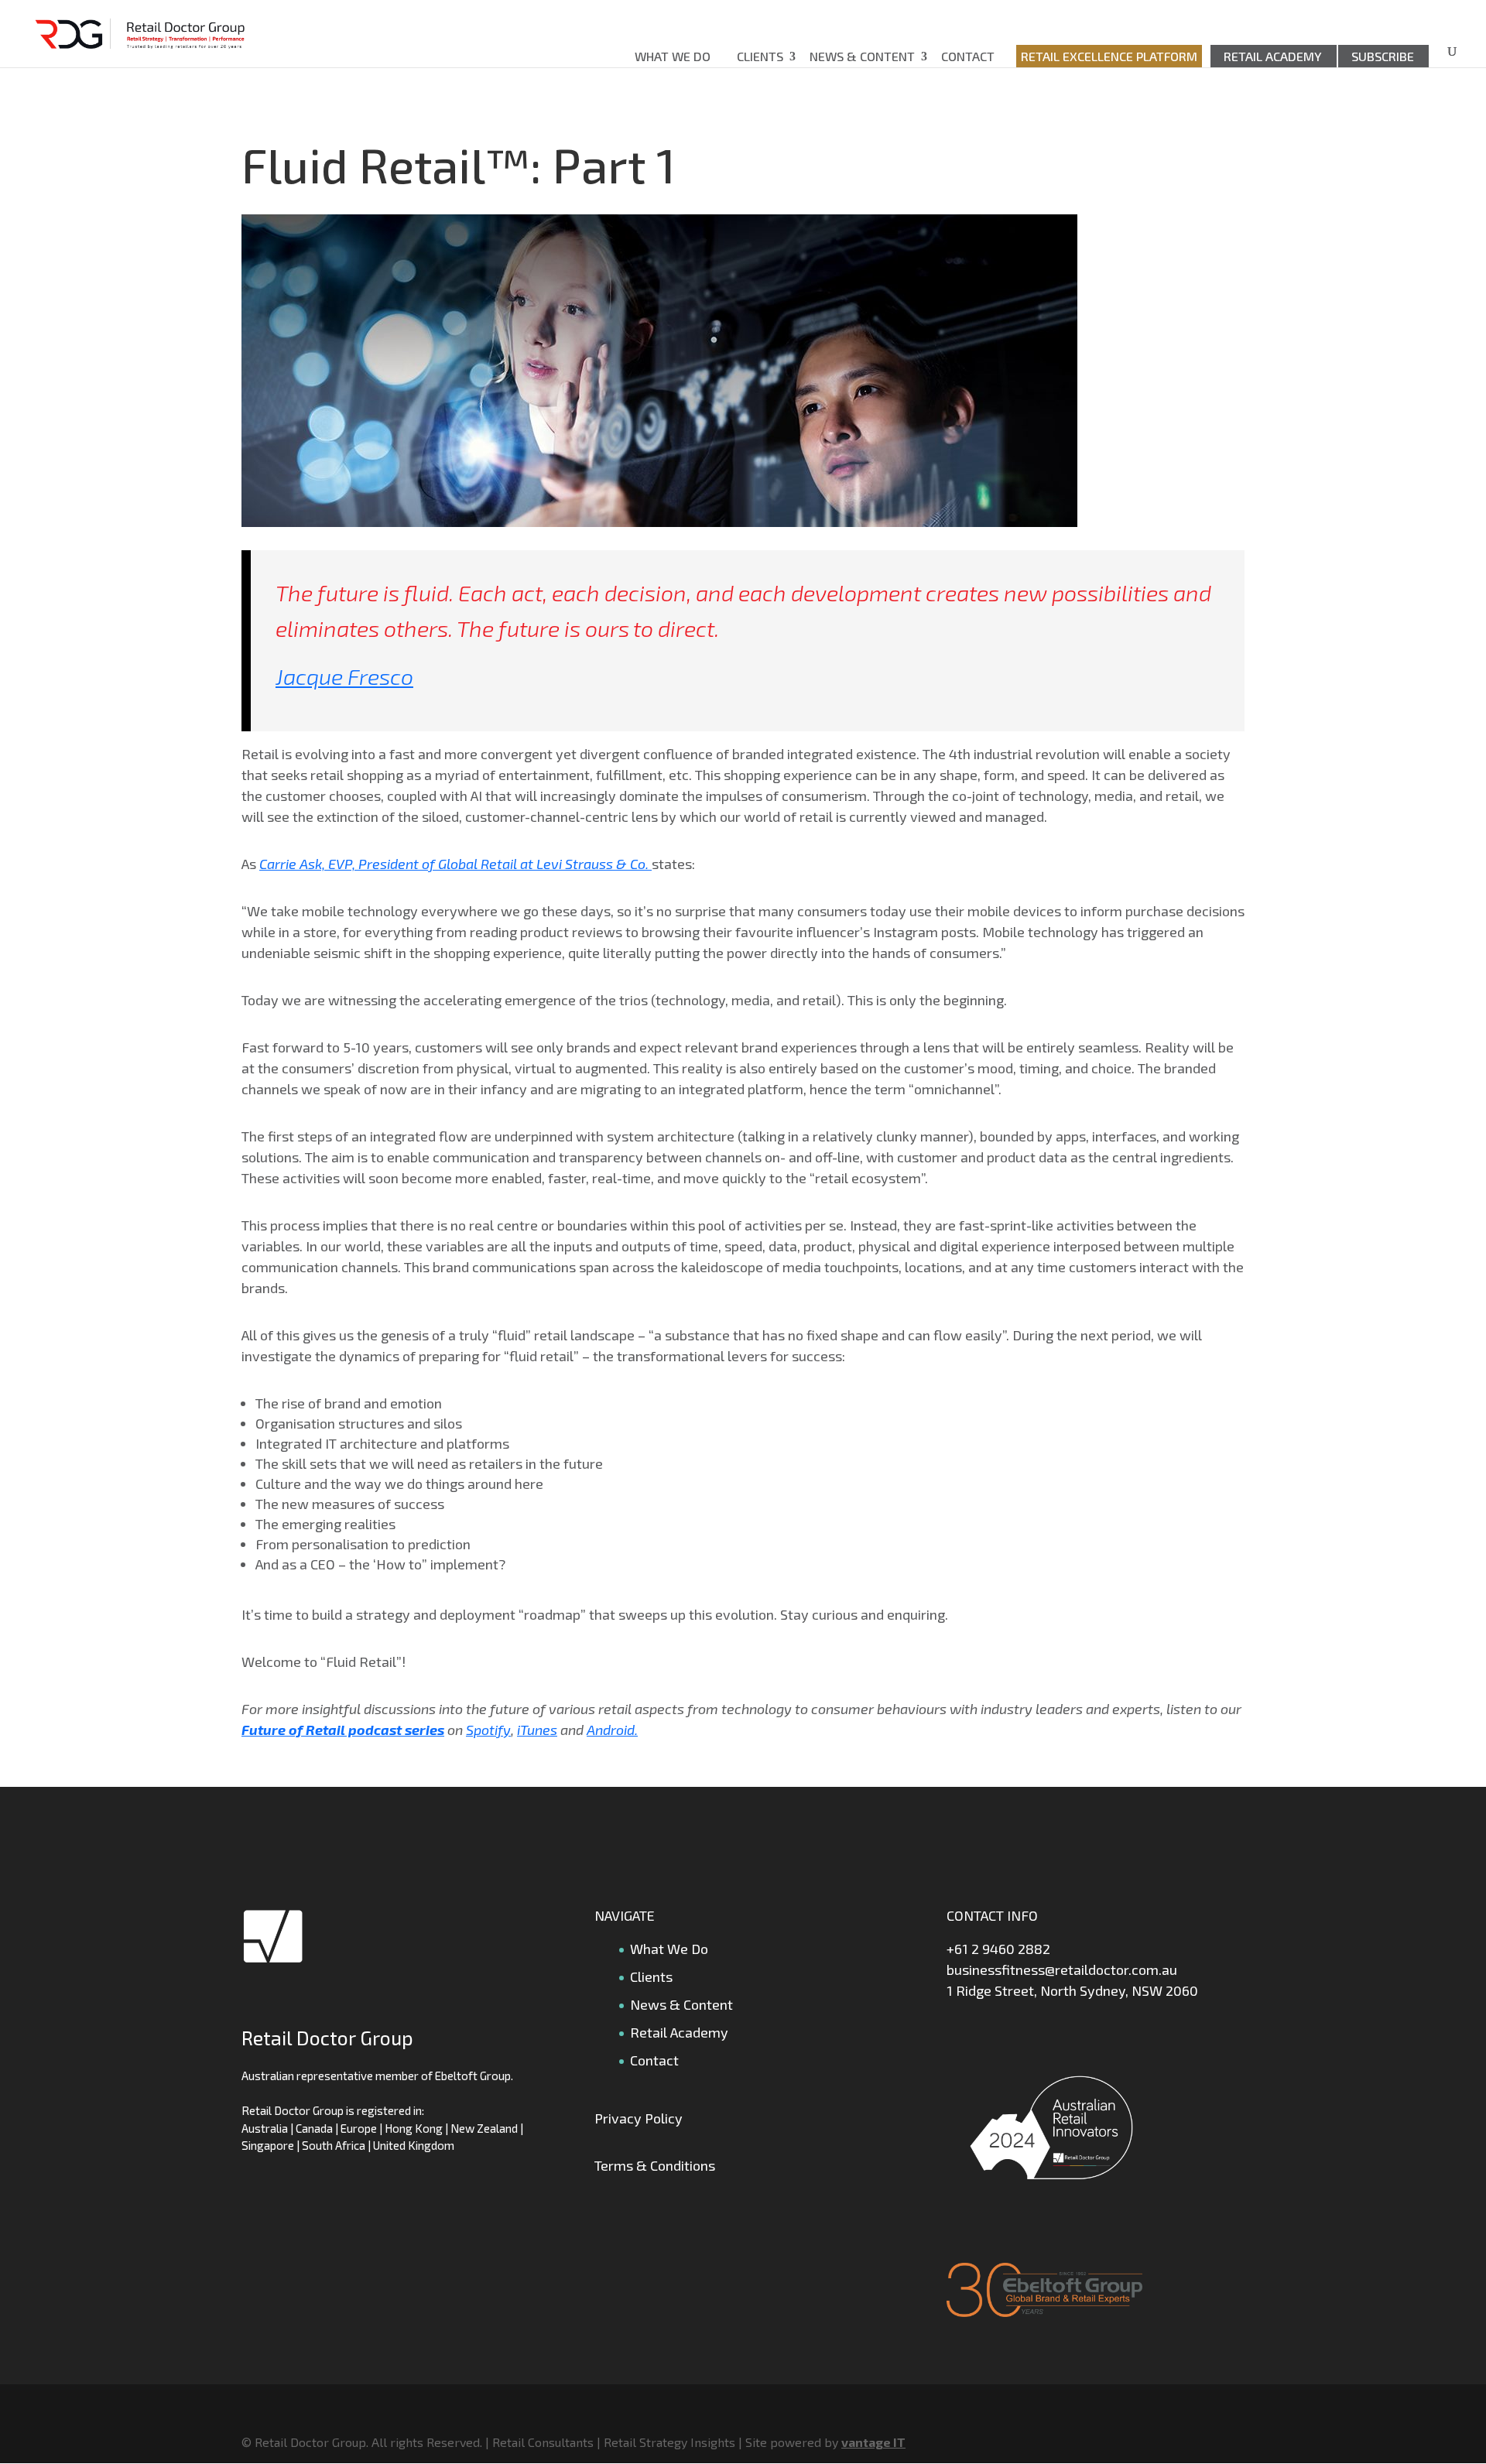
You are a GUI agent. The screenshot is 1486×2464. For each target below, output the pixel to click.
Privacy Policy (639, 2118)
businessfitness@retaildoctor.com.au (1062, 1969)
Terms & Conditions (655, 2165)
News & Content (862, 56)
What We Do (673, 56)
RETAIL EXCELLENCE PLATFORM (1109, 56)
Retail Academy (1273, 56)
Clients (760, 56)
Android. (612, 1730)
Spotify (488, 1730)
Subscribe (1383, 56)
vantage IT (873, 2442)
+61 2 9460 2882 (998, 1949)
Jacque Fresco (344, 676)
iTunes (537, 1730)
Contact (968, 56)
